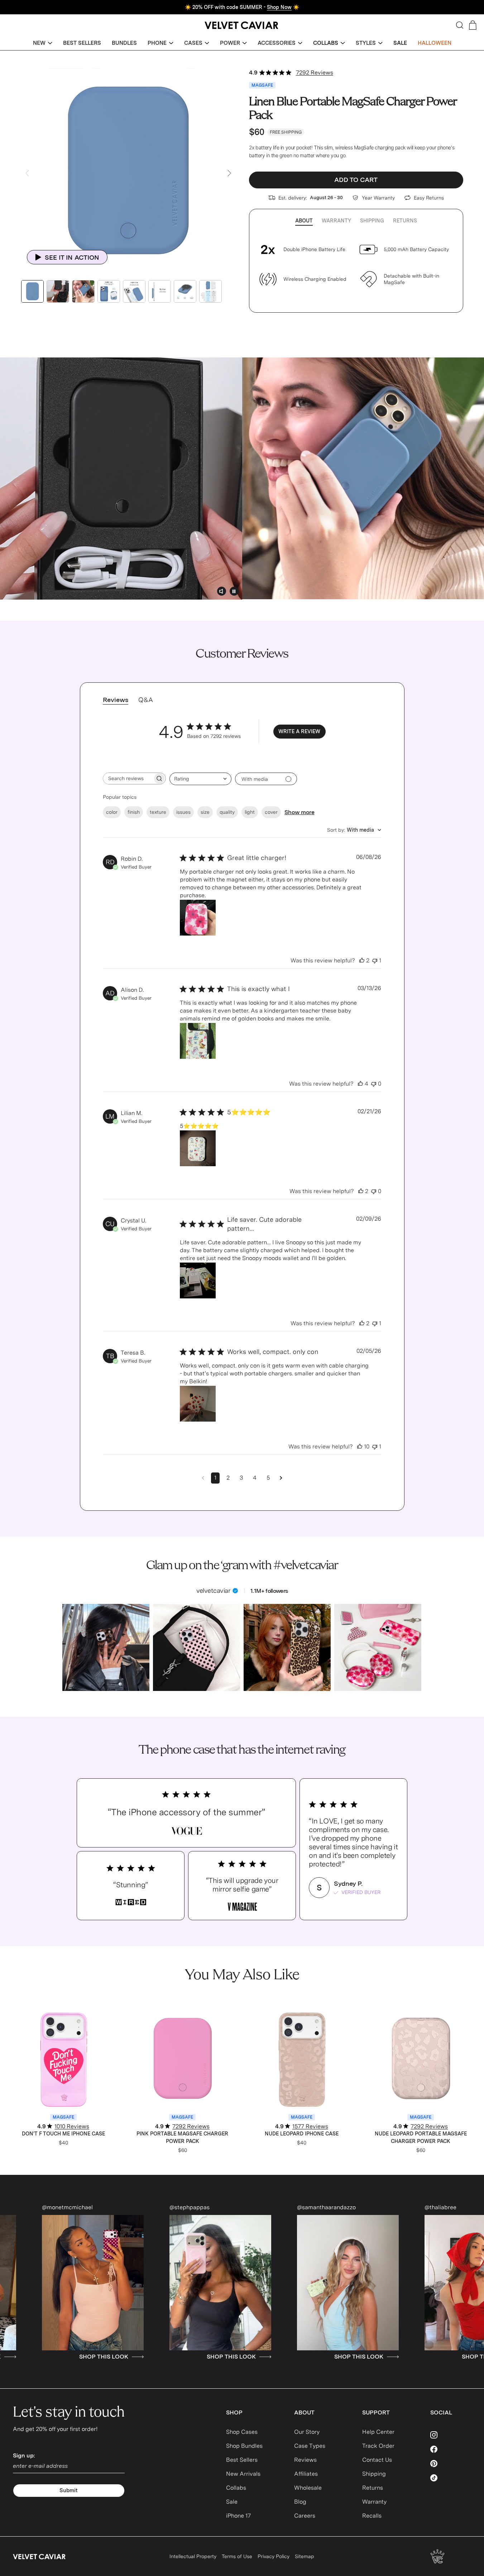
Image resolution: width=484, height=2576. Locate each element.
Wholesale (308, 2488)
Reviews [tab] (116, 700)
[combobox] (200, 779)
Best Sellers (242, 2460)
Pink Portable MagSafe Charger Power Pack (182, 2137)
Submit (69, 2490)
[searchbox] (128, 778)
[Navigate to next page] (281, 1478)
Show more (299, 812)
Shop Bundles (244, 2446)
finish (134, 812)
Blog (300, 2502)
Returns (405, 221)
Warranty (336, 221)
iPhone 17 (238, 2516)
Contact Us (377, 2460)
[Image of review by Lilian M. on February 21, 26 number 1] (198, 1148)
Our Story (307, 2432)
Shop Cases (242, 2432)
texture (158, 812)
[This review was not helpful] (375, 961)
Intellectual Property (193, 2556)
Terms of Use (237, 2556)
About (304, 221)
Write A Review (299, 731)
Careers (305, 2516)
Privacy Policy (274, 2556)
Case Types (310, 2446)
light (250, 812)
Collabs (236, 2488)
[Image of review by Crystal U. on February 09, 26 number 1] (198, 1280)
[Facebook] (451, 2449)
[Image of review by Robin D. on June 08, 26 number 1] (198, 918)
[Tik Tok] (451, 2478)
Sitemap (305, 2556)
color (112, 812)
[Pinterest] (451, 2464)
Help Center (378, 2432)
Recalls (372, 2516)
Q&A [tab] (146, 700)
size (205, 812)
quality (227, 812)
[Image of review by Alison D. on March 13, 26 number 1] (198, 1041)
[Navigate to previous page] (203, 1478)
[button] (43, 43)
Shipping (372, 221)
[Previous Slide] (27, 173)
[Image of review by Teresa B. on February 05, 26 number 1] (198, 1404)
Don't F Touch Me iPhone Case (63, 2134)
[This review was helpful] (362, 961)
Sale (232, 2502)
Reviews (305, 2460)
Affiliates (306, 2474)
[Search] (460, 25)
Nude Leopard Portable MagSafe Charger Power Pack (421, 2137)
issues (183, 812)
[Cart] (473, 25)
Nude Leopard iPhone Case (302, 2134)
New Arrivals (243, 2474)
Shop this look (112, 2357)
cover (271, 812)
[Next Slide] (229, 173)
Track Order (378, 2446)
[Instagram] (451, 2435)
